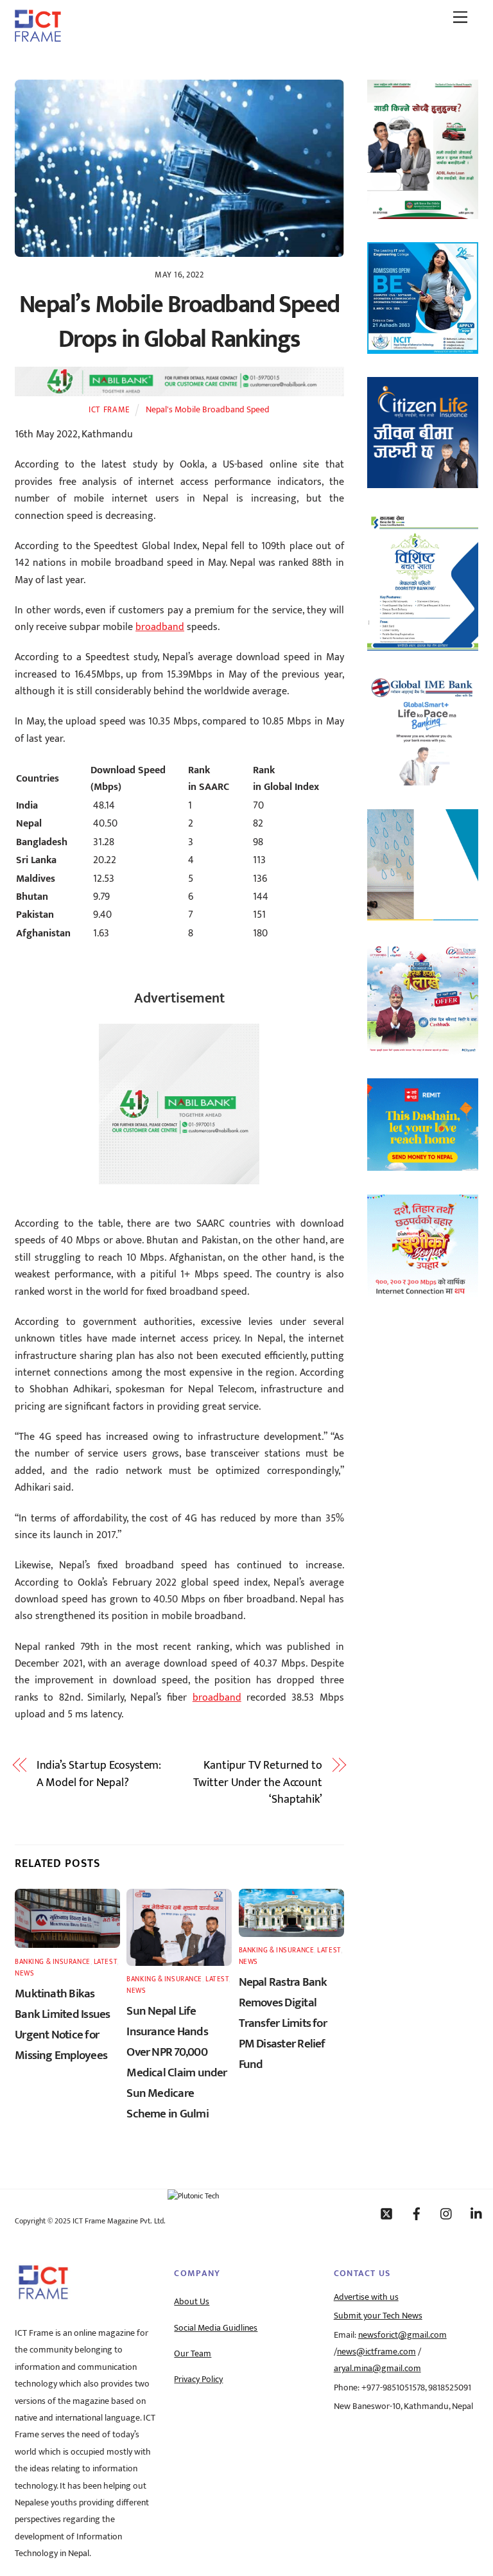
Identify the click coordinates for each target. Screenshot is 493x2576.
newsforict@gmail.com (402, 2335)
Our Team (193, 2354)
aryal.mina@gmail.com (377, 2369)
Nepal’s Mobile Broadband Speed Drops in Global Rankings (179, 322)
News (24, 1973)
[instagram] (447, 2213)
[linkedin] (477, 2213)
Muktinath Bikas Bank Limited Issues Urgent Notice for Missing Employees (62, 2024)
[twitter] (386, 2213)
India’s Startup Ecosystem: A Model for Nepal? (99, 1774)
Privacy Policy (198, 2379)
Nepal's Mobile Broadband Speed (208, 410)
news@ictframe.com (376, 2352)
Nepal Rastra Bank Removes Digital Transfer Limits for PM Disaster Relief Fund (283, 2023)
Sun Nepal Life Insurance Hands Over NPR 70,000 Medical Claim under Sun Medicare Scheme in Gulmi (177, 2062)
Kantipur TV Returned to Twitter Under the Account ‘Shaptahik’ (258, 1783)
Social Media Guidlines (216, 2328)
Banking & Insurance (53, 1962)
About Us (192, 2302)
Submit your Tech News (378, 2316)
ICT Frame (109, 410)
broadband (160, 627)
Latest (105, 1962)
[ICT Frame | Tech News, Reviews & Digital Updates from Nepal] (38, 37)
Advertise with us (366, 2297)
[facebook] (417, 2213)
